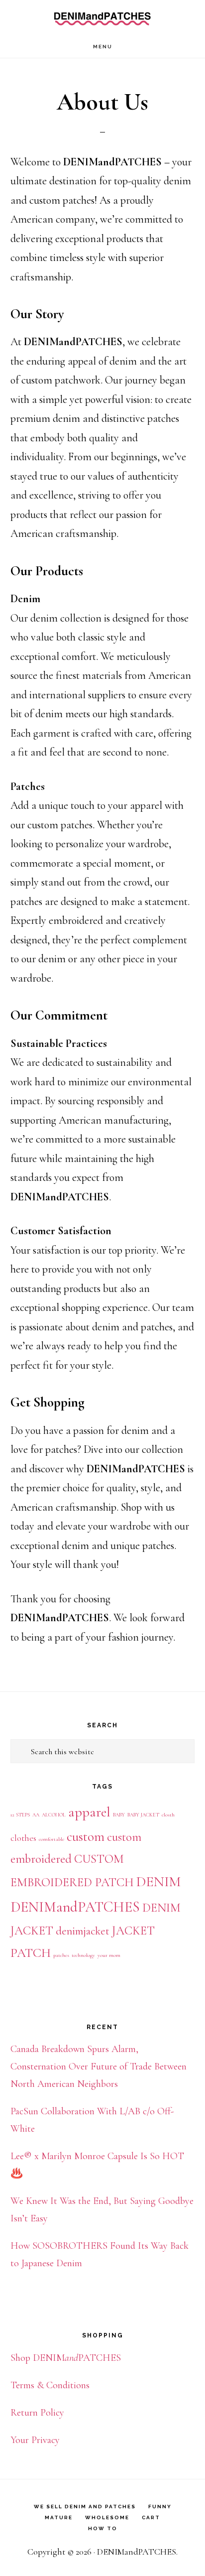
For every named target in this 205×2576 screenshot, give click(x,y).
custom (86, 1837)
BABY (119, 1815)
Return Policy (37, 2413)
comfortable (51, 1839)
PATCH (31, 1953)
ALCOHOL (54, 1815)
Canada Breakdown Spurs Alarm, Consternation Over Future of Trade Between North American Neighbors (99, 2066)
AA (36, 1815)
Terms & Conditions (50, 2385)
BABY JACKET (143, 1815)
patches (61, 1955)
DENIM (158, 1882)
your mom (109, 1955)
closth (168, 1815)
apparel (89, 1812)
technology (83, 1955)
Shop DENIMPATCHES (66, 2358)
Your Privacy (35, 2440)
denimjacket (83, 1931)
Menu (103, 47)
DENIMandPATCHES (102, 18)
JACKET (133, 1931)
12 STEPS (20, 1815)
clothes (23, 1838)
